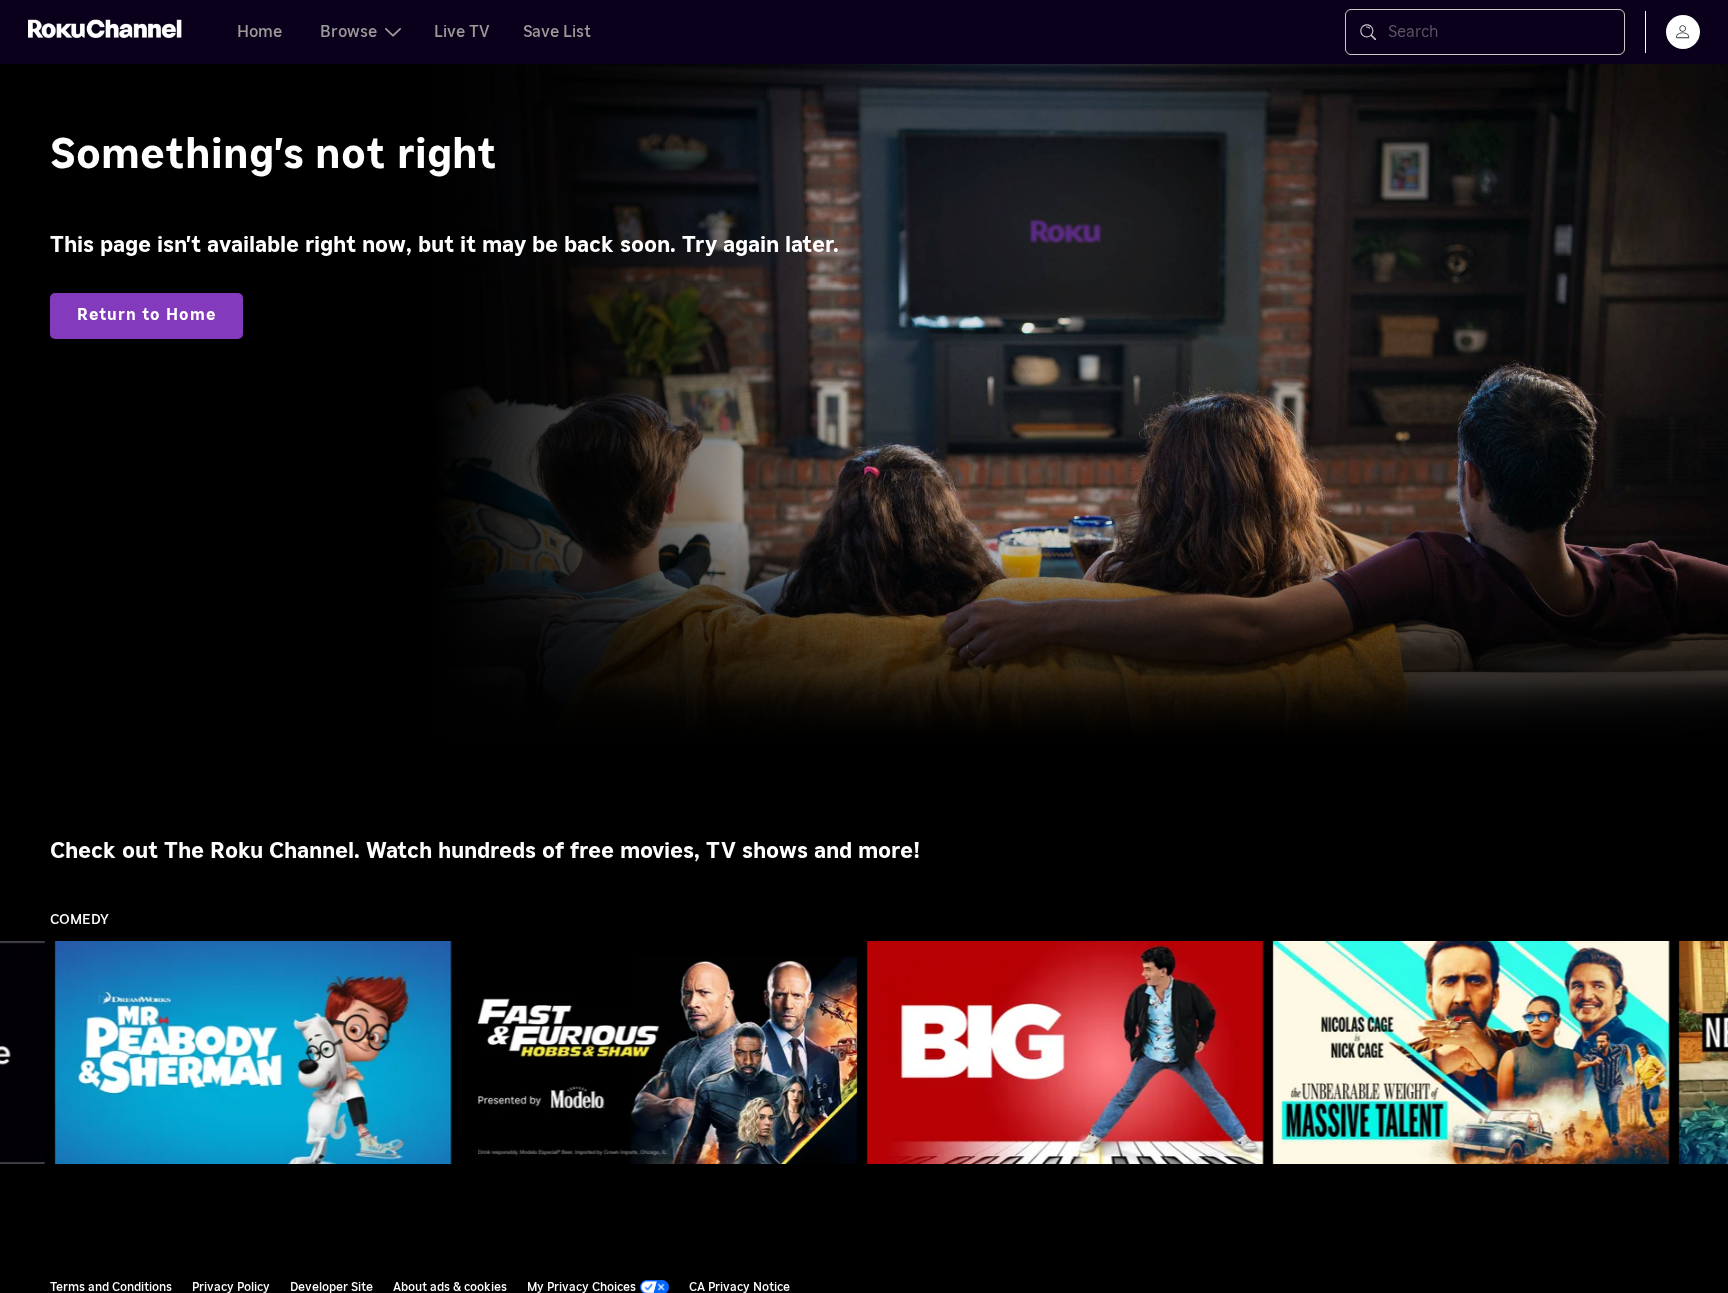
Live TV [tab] (462, 32)
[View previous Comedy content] (25, 1053)
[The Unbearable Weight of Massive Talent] (1471, 1053)
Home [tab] (259, 32)
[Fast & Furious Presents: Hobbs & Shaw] (659, 1053)
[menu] (1683, 32)
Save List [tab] (557, 32)
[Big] (1065, 1053)
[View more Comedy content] (1703, 1053)
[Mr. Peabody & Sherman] (253, 1053)
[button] (257, 1052)
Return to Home (146, 315)
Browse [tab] (348, 32)
